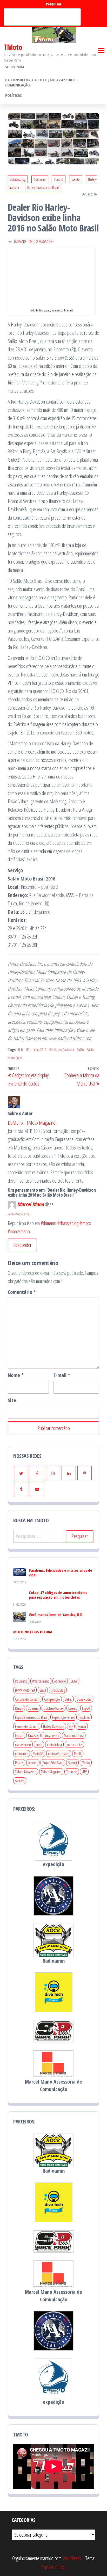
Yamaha (20, 1781)
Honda (82, 1726)
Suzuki (72, 1763)
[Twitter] (21, 1473)
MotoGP (38, 1753)
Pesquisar (54, 4)
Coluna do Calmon (27, 1699)
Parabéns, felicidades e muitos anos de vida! (61, 1573)
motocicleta (54, 1744)
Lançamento (51, 1735)
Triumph (72, 1772)
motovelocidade (59, 1753)
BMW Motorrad (25, 1690)
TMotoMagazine (51, 1772)
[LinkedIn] (69, 1473)
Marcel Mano (31, 1204)
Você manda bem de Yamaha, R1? (56, 1614)
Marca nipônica (74, 1735)
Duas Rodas (84, 1699)
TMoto (13, 47)
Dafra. (68, 1699)
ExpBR (86, 1708)
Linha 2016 (39, 1050)
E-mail (62, 1375)
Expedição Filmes (63, 1717)
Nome (16, 1375)
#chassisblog (18, 179)
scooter (33, 1763)
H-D (21, 1050)
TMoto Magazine (26, 1772)
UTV (84, 1772)
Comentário (22, 1292)
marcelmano (23, 1744)
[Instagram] (53, 1473)
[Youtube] (37, 1489)
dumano (33, 1708)
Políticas (14, 95)
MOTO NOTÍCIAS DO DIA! (33, 1632)
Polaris (19, 1763)
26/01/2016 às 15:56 (19, 1214)
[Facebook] (37, 1473)
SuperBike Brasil (53, 1763)
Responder (22, 1245)
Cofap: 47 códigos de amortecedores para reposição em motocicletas (58, 1595)
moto (39, 1744)
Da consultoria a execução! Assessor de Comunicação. (41, 82)
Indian (19, 1735)
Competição (52, 1699)
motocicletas (74, 1744)
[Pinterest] (85, 1473)
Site (12, 1400)
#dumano (40, 179)
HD (28, 1050)
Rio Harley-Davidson (62, 1050)
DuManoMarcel (53, 1708)
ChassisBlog (58, 1690)
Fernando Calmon (27, 1726)
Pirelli (78, 1753)
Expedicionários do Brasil (31, 1717)
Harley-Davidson (54, 1726)
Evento (76, 179)
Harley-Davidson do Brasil (43, 188)
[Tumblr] (21, 1489)
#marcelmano (41, 1681)
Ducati (19, 1708)
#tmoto (59, 179)
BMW (74, 1681)
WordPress (72, 2558)
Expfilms (85, 1717)
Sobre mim (15, 67)
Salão (81, 1050)
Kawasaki (33, 1735)
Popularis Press (53, 2567)
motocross (22, 1753)
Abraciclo (60, 1681)
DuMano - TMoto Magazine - (34, 241)
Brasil (43, 1690)
